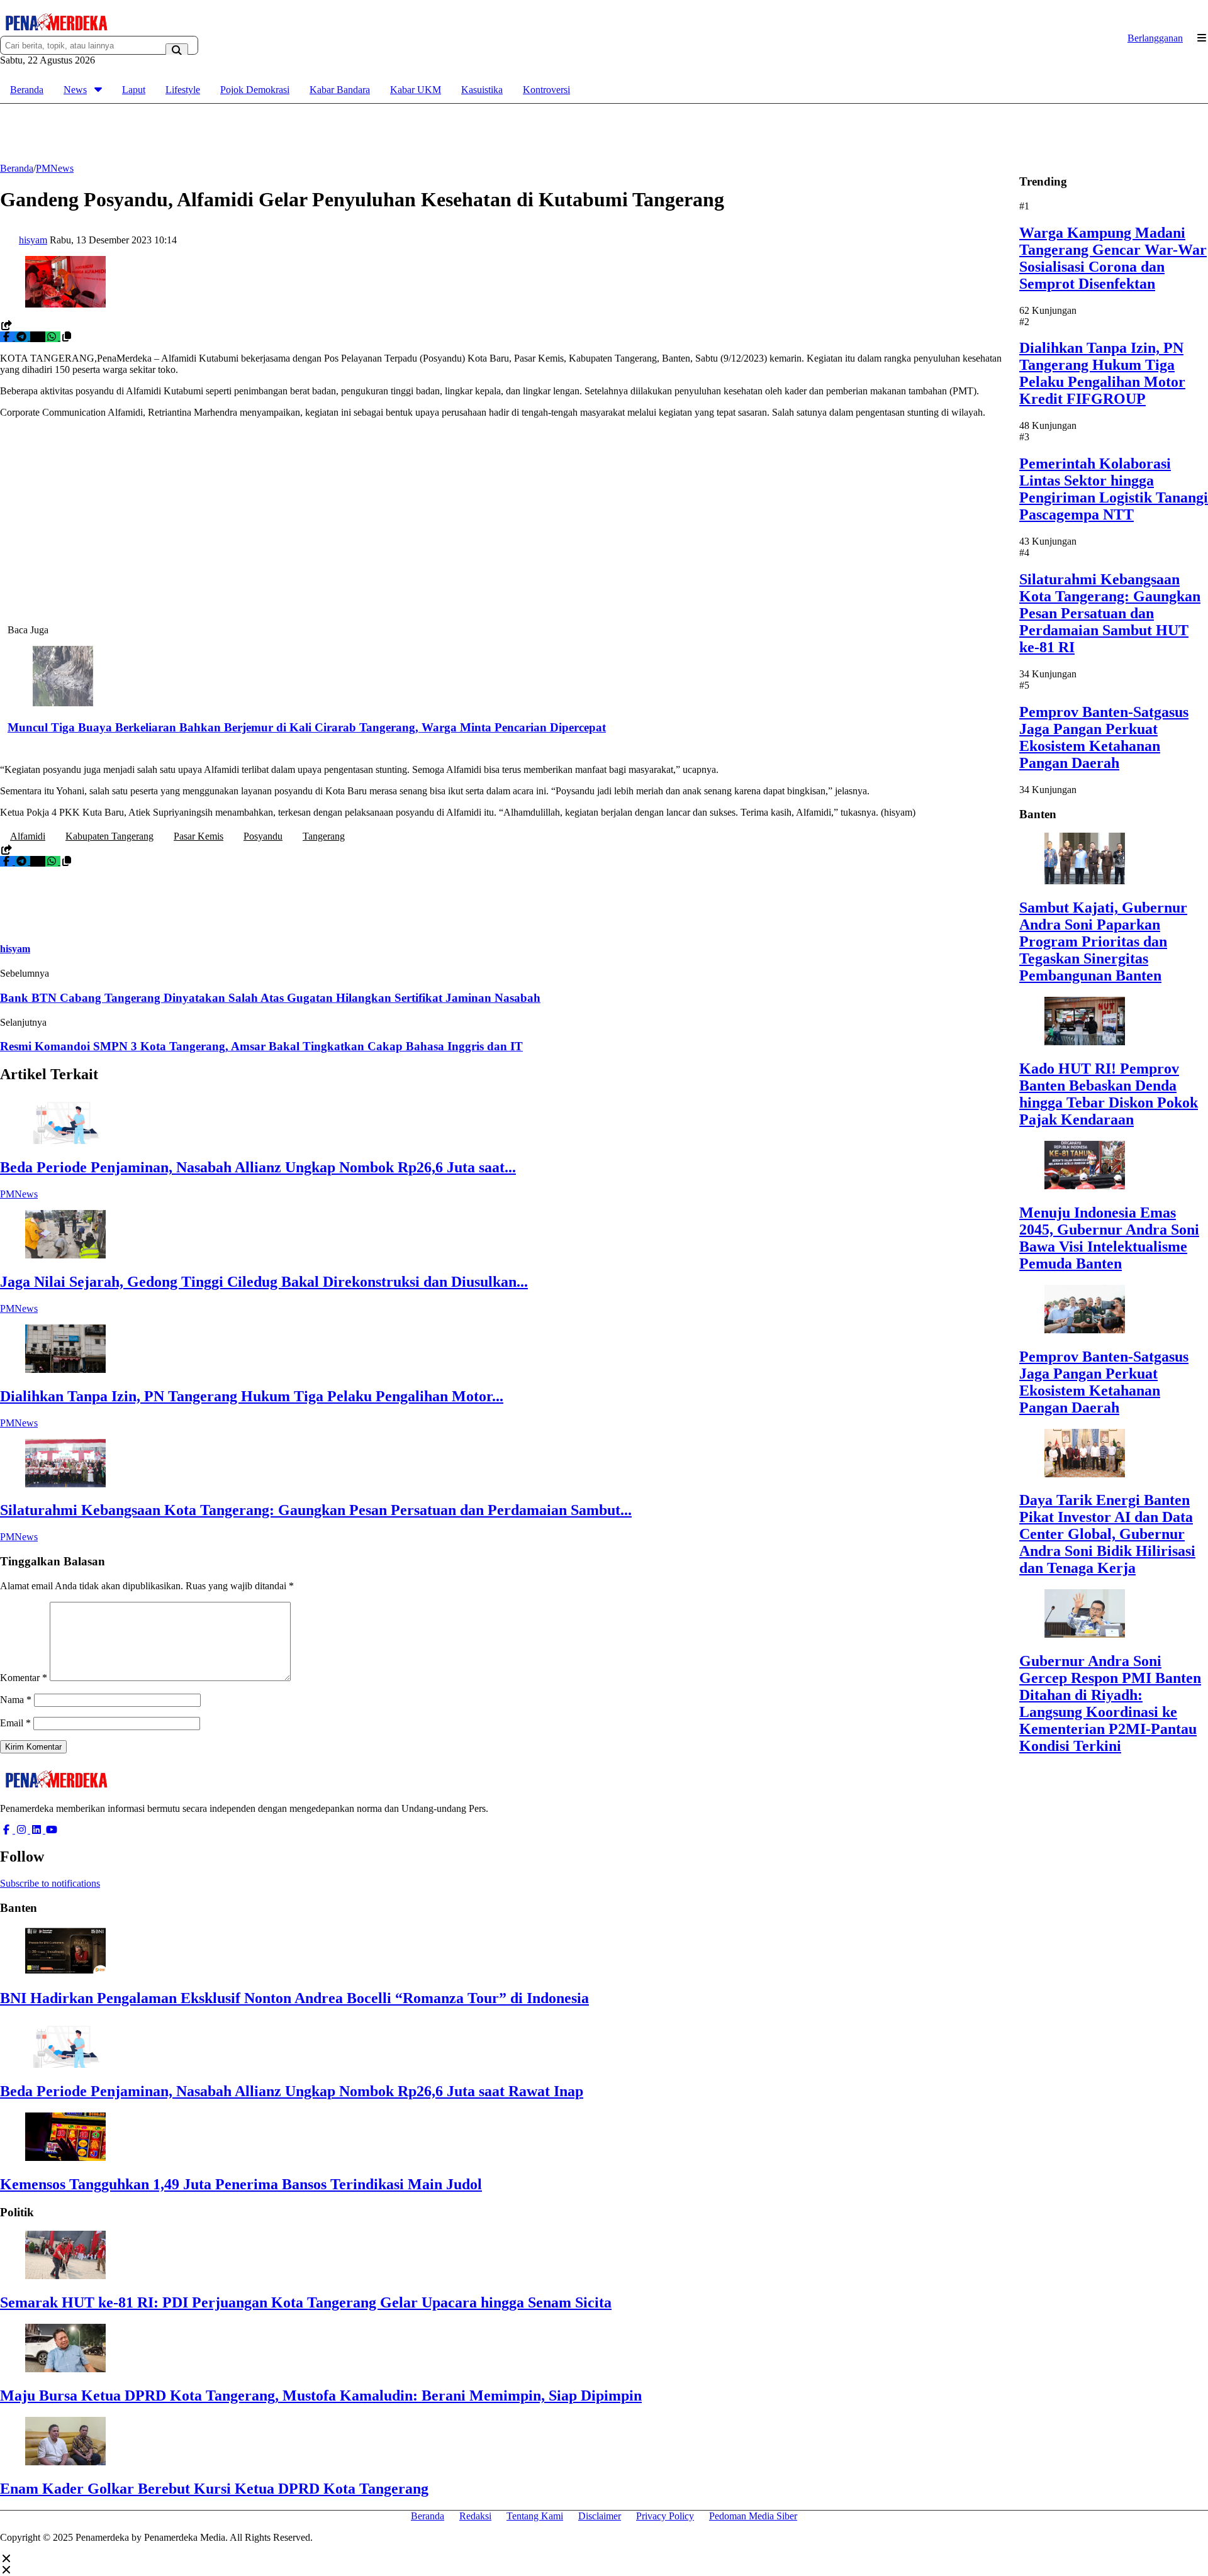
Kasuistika (482, 90)
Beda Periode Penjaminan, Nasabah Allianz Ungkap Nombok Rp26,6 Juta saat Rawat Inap (292, 2091)
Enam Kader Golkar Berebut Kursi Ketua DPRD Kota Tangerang (214, 2489)
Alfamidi (28, 836)
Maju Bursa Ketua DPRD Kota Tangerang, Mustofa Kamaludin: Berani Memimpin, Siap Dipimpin (321, 2396)
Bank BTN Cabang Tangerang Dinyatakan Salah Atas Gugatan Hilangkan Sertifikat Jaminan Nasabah (270, 998)
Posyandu (263, 836)
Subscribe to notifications (50, 1883)
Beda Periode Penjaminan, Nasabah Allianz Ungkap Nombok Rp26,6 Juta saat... (258, 1167)
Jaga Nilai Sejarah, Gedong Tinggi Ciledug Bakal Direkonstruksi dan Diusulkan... (264, 1282)
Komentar (24, 1678)
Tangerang (324, 836)
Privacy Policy (665, 2516)
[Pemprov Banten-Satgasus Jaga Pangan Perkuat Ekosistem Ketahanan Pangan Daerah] (1085, 1330)
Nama (16, 1700)
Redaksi (475, 2516)
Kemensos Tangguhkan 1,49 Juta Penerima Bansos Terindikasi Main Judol (241, 2184)
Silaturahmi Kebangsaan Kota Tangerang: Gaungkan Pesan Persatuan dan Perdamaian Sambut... (316, 1510)
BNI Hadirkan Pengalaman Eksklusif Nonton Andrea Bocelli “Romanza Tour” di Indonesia (294, 1998)
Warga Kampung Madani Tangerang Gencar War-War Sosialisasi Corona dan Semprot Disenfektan (1113, 258)
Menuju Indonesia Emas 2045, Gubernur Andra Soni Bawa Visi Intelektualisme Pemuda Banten (1109, 1238)
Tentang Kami (535, 2516)
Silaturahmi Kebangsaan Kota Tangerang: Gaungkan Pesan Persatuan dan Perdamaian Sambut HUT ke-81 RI (1110, 613)
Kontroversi (546, 90)
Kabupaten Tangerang (109, 836)
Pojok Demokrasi (255, 90)
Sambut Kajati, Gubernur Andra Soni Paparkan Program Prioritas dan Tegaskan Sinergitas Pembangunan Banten (1103, 941)
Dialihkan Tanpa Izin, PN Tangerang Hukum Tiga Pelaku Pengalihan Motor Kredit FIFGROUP (1102, 373)
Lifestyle (183, 90)
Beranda (27, 90)
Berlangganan (1155, 38)
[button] (67, 337)
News (75, 90)
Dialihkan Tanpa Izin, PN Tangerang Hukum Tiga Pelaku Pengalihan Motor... (252, 1396)
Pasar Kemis (199, 836)
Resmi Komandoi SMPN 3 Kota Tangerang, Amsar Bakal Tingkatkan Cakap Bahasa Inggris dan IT (261, 1046)
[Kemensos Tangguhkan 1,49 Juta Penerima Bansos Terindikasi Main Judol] (65, 2157)
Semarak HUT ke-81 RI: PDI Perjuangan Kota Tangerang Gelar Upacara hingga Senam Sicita (306, 2302)
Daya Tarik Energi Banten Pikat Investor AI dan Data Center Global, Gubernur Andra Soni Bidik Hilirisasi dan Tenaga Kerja (1107, 1534)
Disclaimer (600, 2516)
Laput (134, 90)
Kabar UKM (416, 90)
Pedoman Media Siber (753, 2516)
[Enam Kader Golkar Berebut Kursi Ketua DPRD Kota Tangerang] (65, 2462)
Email (15, 1723)
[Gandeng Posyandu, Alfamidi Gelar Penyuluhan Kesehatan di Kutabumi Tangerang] (65, 304)
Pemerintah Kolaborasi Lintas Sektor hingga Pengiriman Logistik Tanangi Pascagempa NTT (1114, 489)
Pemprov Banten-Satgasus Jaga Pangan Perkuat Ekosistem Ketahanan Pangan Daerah (1104, 737)
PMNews (19, 1194)
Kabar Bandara (340, 90)
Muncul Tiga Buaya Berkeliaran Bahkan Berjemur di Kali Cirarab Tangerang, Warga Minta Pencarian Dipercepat (307, 727)
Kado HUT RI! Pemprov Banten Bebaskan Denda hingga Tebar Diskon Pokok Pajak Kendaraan (1109, 1094)
